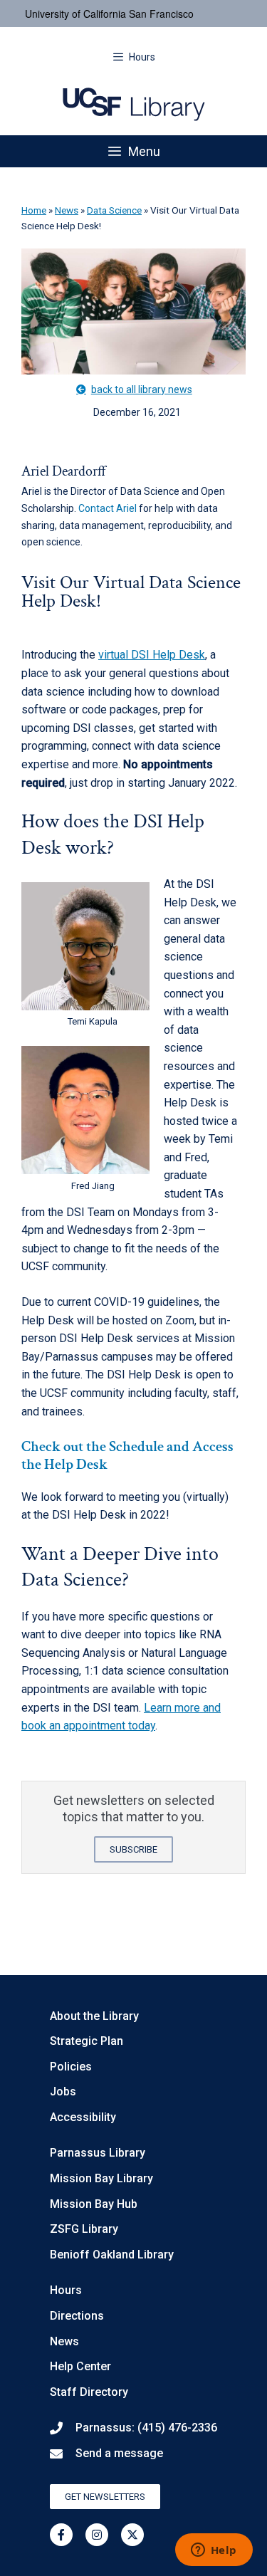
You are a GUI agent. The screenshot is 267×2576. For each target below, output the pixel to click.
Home (34, 210)
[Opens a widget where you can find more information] (214, 2551)
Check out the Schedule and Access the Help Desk (127, 1455)
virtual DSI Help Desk (152, 655)
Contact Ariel (108, 508)
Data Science (114, 210)
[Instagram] (97, 2535)
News (67, 210)
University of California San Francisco (109, 14)
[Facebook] (61, 2535)
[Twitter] (132, 2535)
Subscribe (133, 1849)
